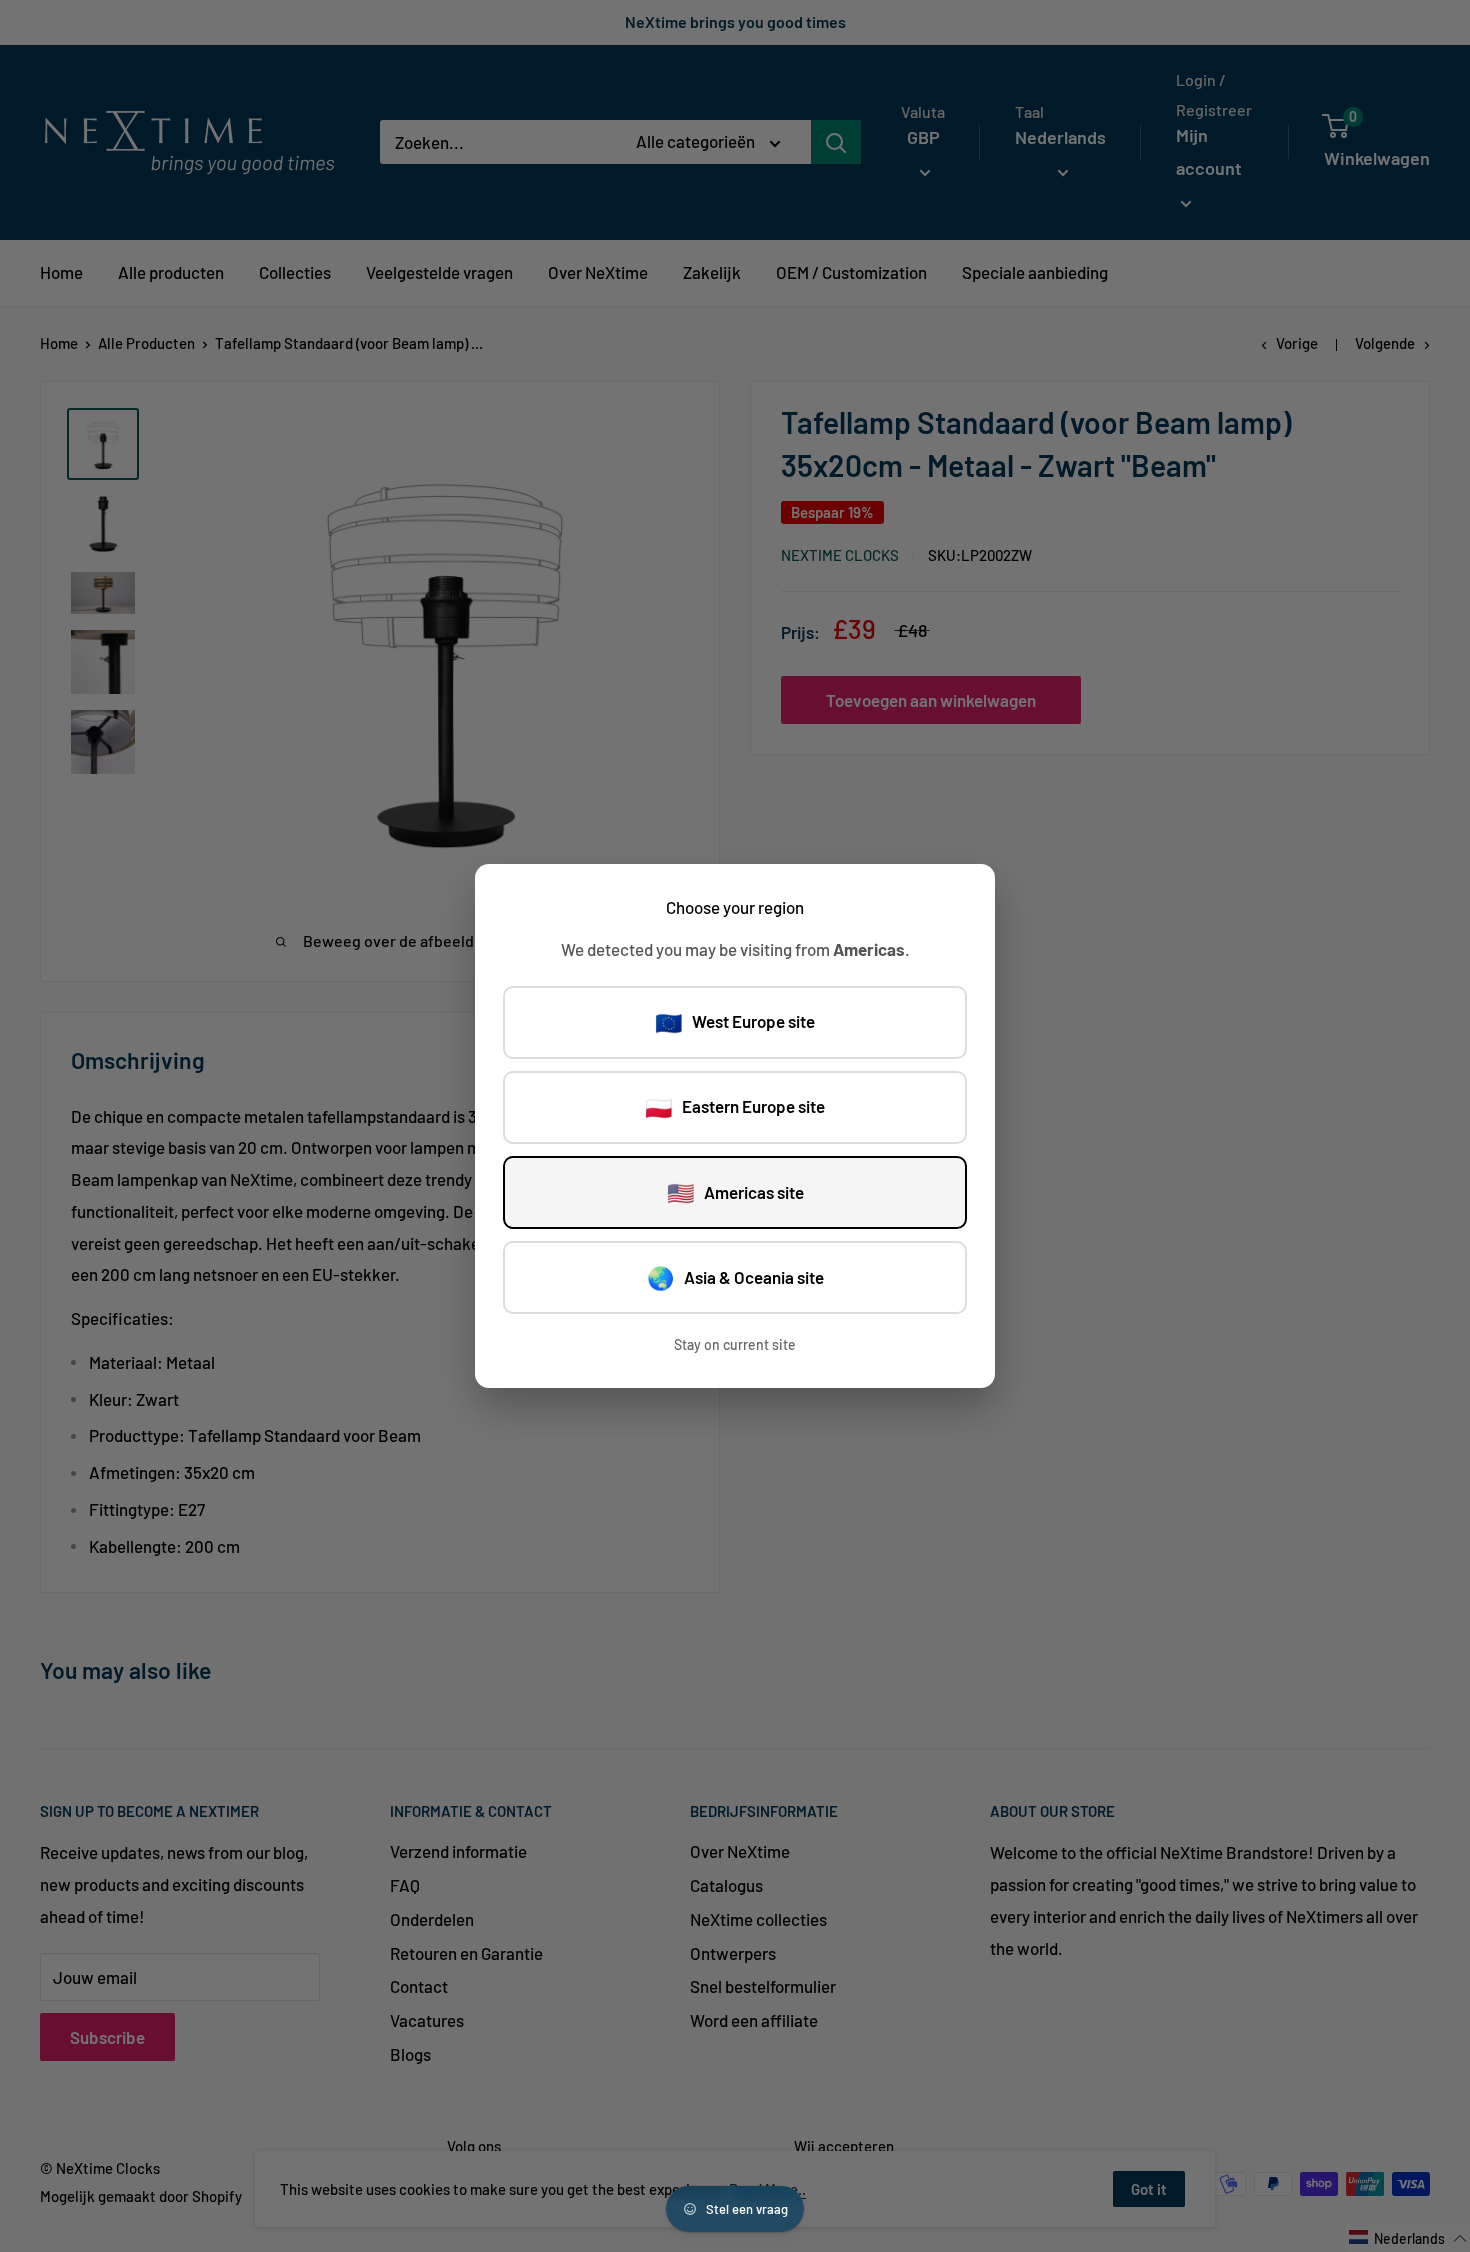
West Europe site (735, 1022)
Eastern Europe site (735, 1107)
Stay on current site (735, 1344)
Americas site (735, 1192)
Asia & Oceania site (735, 1277)
